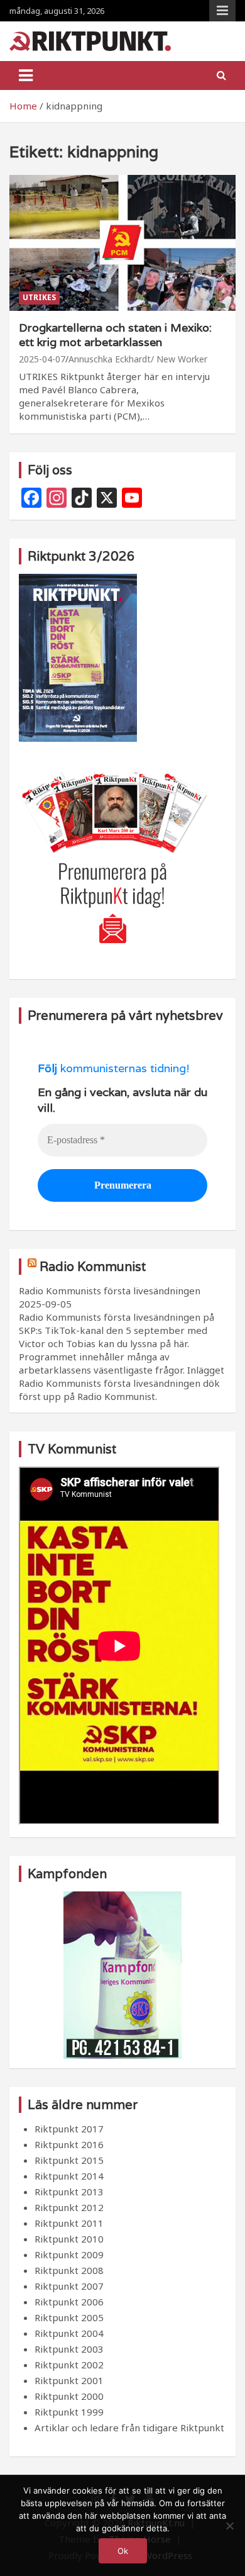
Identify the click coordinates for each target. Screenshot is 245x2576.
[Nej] (229, 2526)
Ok (123, 2551)
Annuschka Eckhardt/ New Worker (138, 359)
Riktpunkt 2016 (69, 2144)
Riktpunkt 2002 (69, 2365)
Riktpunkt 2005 (69, 2317)
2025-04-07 (42, 359)
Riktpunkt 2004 (69, 2333)
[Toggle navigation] (26, 76)
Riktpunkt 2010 (69, 2239)
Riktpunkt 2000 (69, 2396)
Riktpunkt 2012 (69, 2207)
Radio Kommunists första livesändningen (110, 1291)
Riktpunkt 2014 (69, 2176)
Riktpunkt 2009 (69, 2254)
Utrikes (39, 297)
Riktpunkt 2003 (69, 2349)
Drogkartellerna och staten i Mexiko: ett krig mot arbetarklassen (115, 335)
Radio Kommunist (93, 1267)
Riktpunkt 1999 (69, 2412)
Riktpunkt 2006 (69, 2302)
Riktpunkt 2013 (69, 2192)
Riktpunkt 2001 (69, 2380)
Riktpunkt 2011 (69, 2223)
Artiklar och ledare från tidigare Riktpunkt (129, 2428)
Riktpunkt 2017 (69, 2129)
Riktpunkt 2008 (69, 2270)
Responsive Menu (222, 11)
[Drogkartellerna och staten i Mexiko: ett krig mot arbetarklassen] (122, 243)
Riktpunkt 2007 (69, 2286)
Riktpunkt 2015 (69, 2160)
